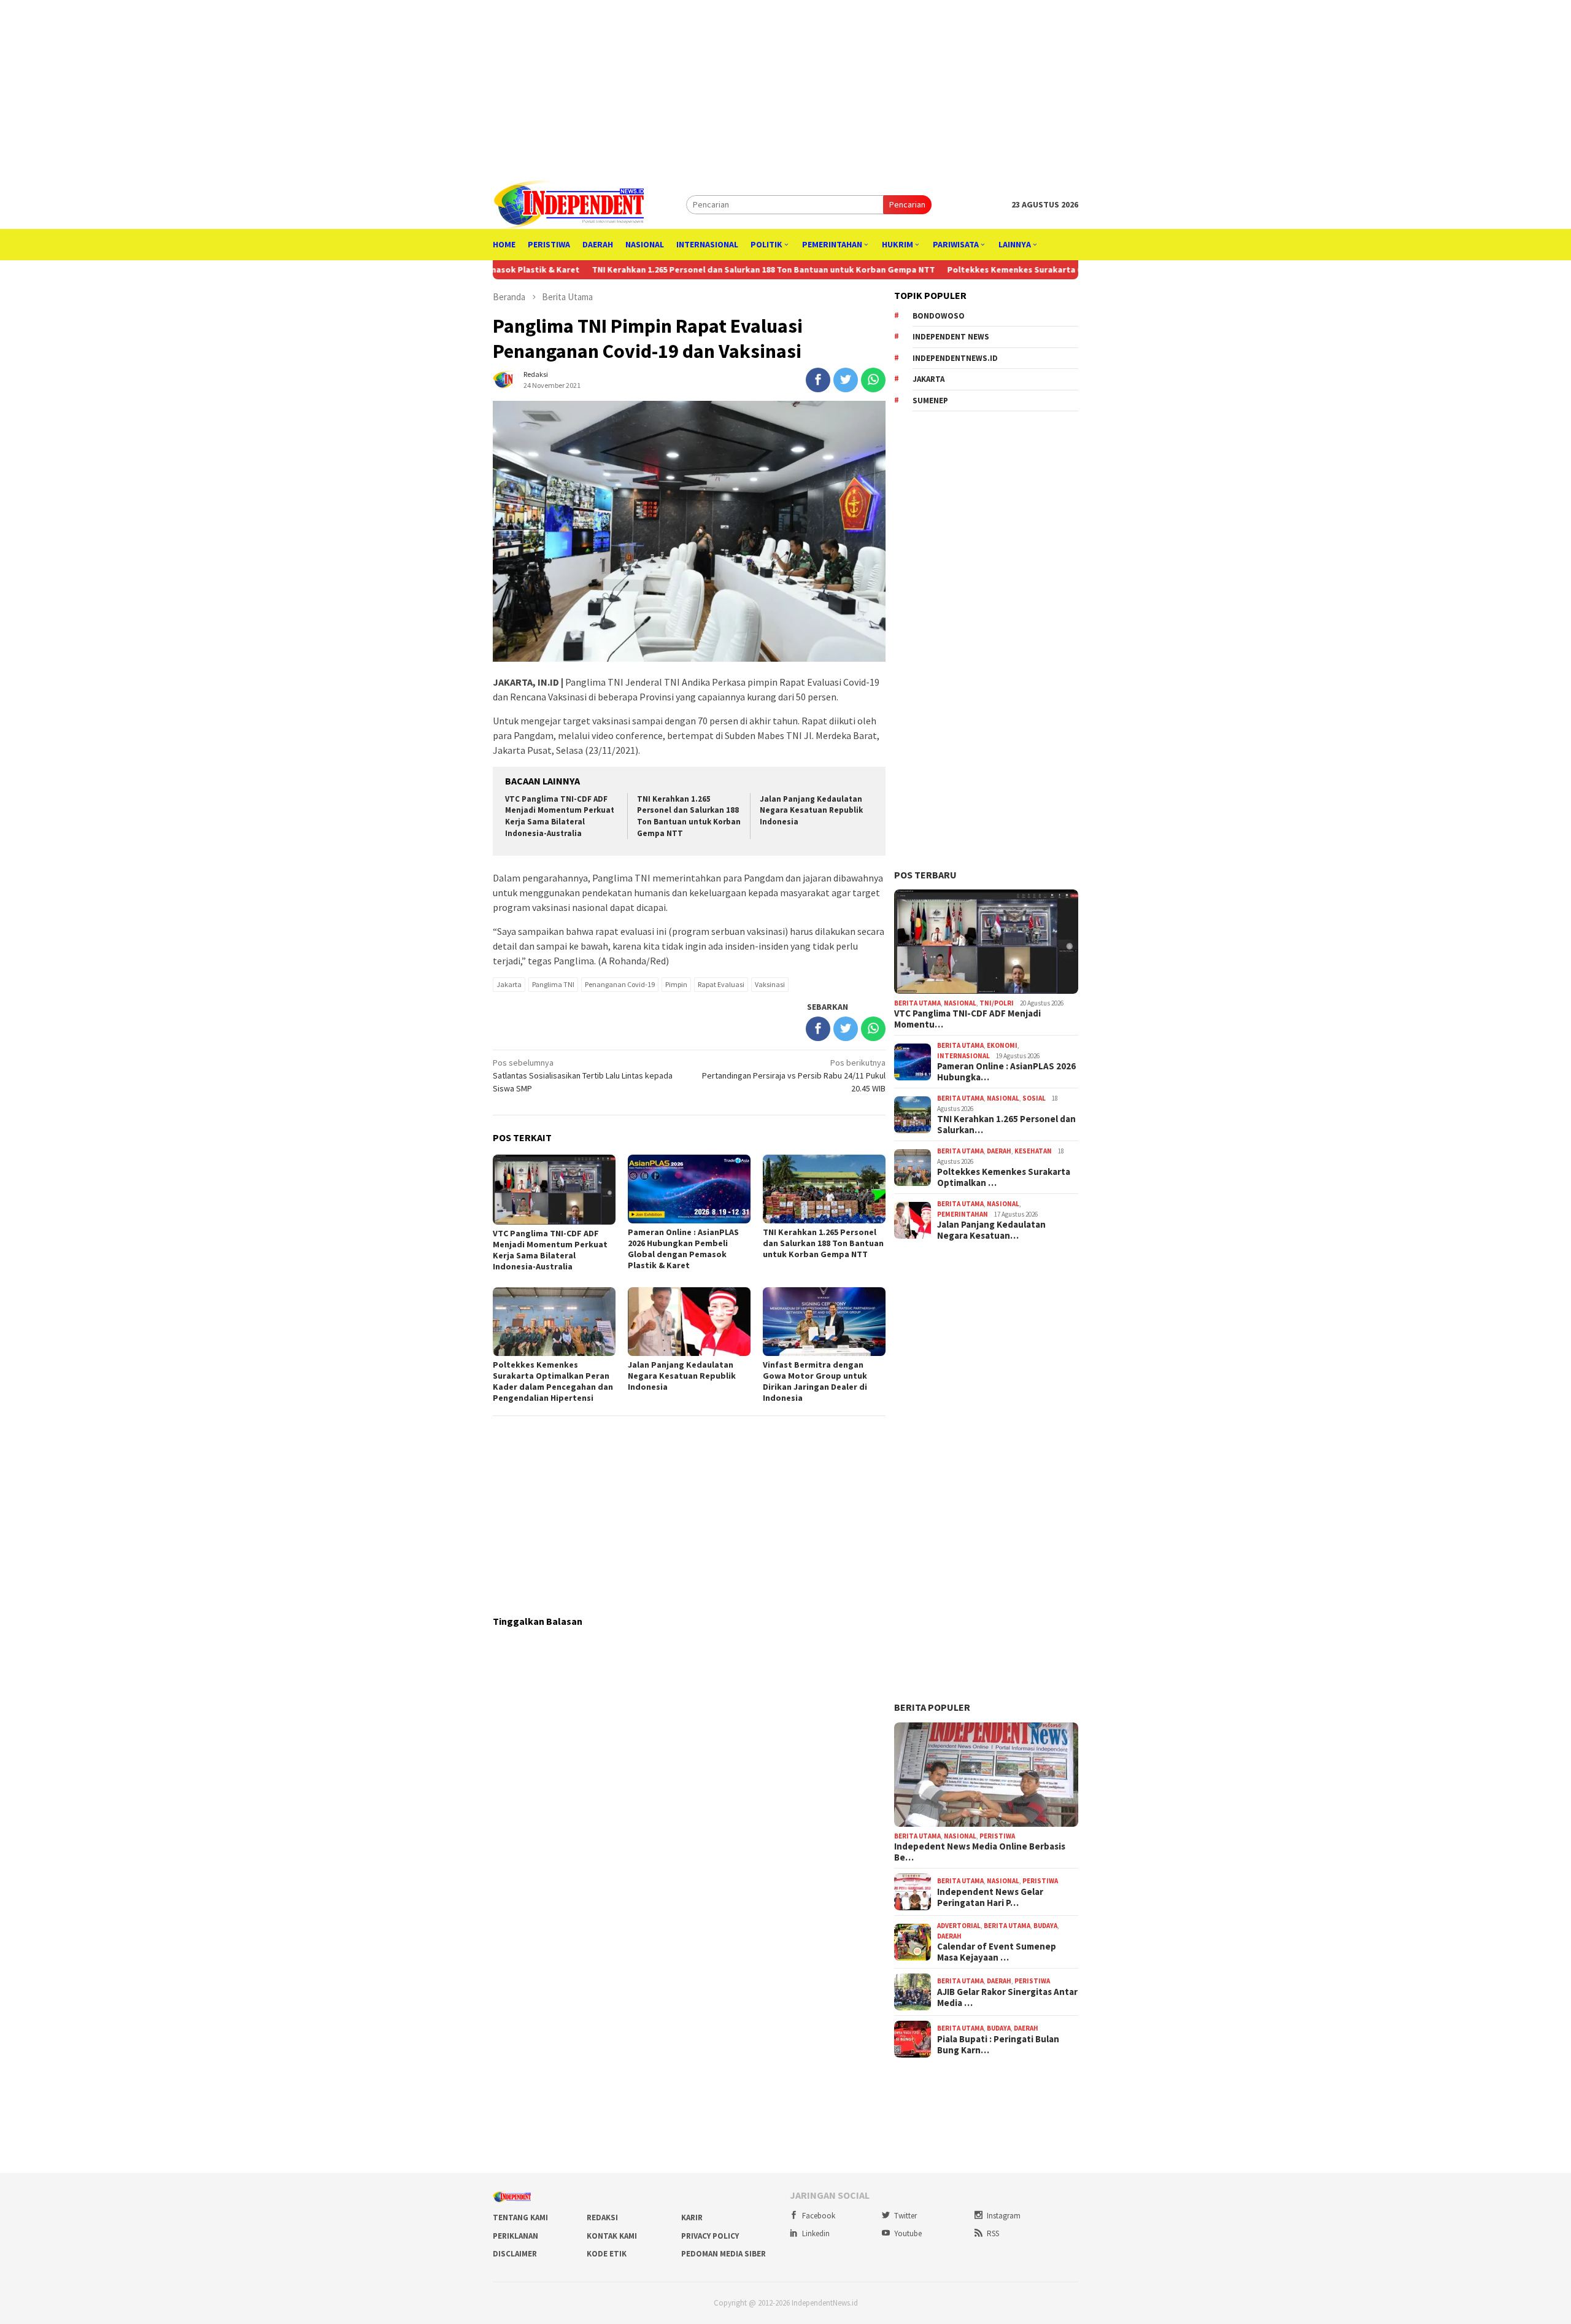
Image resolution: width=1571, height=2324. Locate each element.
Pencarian (907, 204)
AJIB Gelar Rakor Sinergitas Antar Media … (1007, 1997)
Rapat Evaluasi (721, 984)
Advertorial (959, 1926)
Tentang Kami (520, 2217)
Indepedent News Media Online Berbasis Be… (980, 1852)
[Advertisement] (785, 86)
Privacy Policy (710, 2236)
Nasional (960, 1003)
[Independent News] (568, 204)
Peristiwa (997, 1836)
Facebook (819, 2216)
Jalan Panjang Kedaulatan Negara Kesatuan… (991, 1230)
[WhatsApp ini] (873, 380)
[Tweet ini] (846, 380)
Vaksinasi (770, 984)
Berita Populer (932, 1707)
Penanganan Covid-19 (620, 984)
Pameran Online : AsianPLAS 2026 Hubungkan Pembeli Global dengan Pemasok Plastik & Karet (683, 1249)
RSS (993, 2233)
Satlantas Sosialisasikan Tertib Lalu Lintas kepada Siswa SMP (583, 1075)
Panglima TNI (553, 984)
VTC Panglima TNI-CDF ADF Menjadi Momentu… (967, 1019)
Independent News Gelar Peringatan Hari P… (990, 1897)
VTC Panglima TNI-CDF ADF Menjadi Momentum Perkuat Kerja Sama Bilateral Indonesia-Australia (560, 816)
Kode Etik (607, 2254)
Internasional (963, 1056)
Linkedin (816, 2233)
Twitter (905, 2216)
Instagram (1004, 2216)
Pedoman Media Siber (724, 2254)
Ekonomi (1002, 1045)
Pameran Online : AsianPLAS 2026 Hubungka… (1006, 1072)
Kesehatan (1033, 1151)
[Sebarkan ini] (818, 380)
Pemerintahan (963, 1214)
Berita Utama (917, 1003)
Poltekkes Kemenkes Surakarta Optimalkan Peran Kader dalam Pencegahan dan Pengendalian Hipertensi (1061, 269)
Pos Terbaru (925, 875)
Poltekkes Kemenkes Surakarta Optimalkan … (1004, 1177)
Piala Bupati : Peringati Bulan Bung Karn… (998, 2045)
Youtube (908, 2233)
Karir (692, 2217)
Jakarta (509, 984)
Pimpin (676, 984)
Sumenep (930, 401)
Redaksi (602, 2217)
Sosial (1034, 1098)
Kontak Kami (612, 2236)
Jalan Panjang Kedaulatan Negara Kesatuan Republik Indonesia (811, 811)
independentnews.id (955, 358)
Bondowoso (939, 316)
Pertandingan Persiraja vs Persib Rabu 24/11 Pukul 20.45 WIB (794, 1075)
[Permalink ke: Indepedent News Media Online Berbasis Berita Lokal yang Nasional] (986, 1775)
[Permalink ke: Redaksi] (505, 379)
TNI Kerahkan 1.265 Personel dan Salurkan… (1006, 1125)
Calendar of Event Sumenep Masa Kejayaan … (997, 1952)
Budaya (1045, 1926)
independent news (951, 337)
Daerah (999, 1151)
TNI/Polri (997, 1003)
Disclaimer (515, 2254)
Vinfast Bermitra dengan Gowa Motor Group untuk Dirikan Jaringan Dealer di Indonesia (815, 1381)
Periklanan (515, 2236)
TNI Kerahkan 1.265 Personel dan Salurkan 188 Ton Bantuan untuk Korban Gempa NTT (663, 269)
